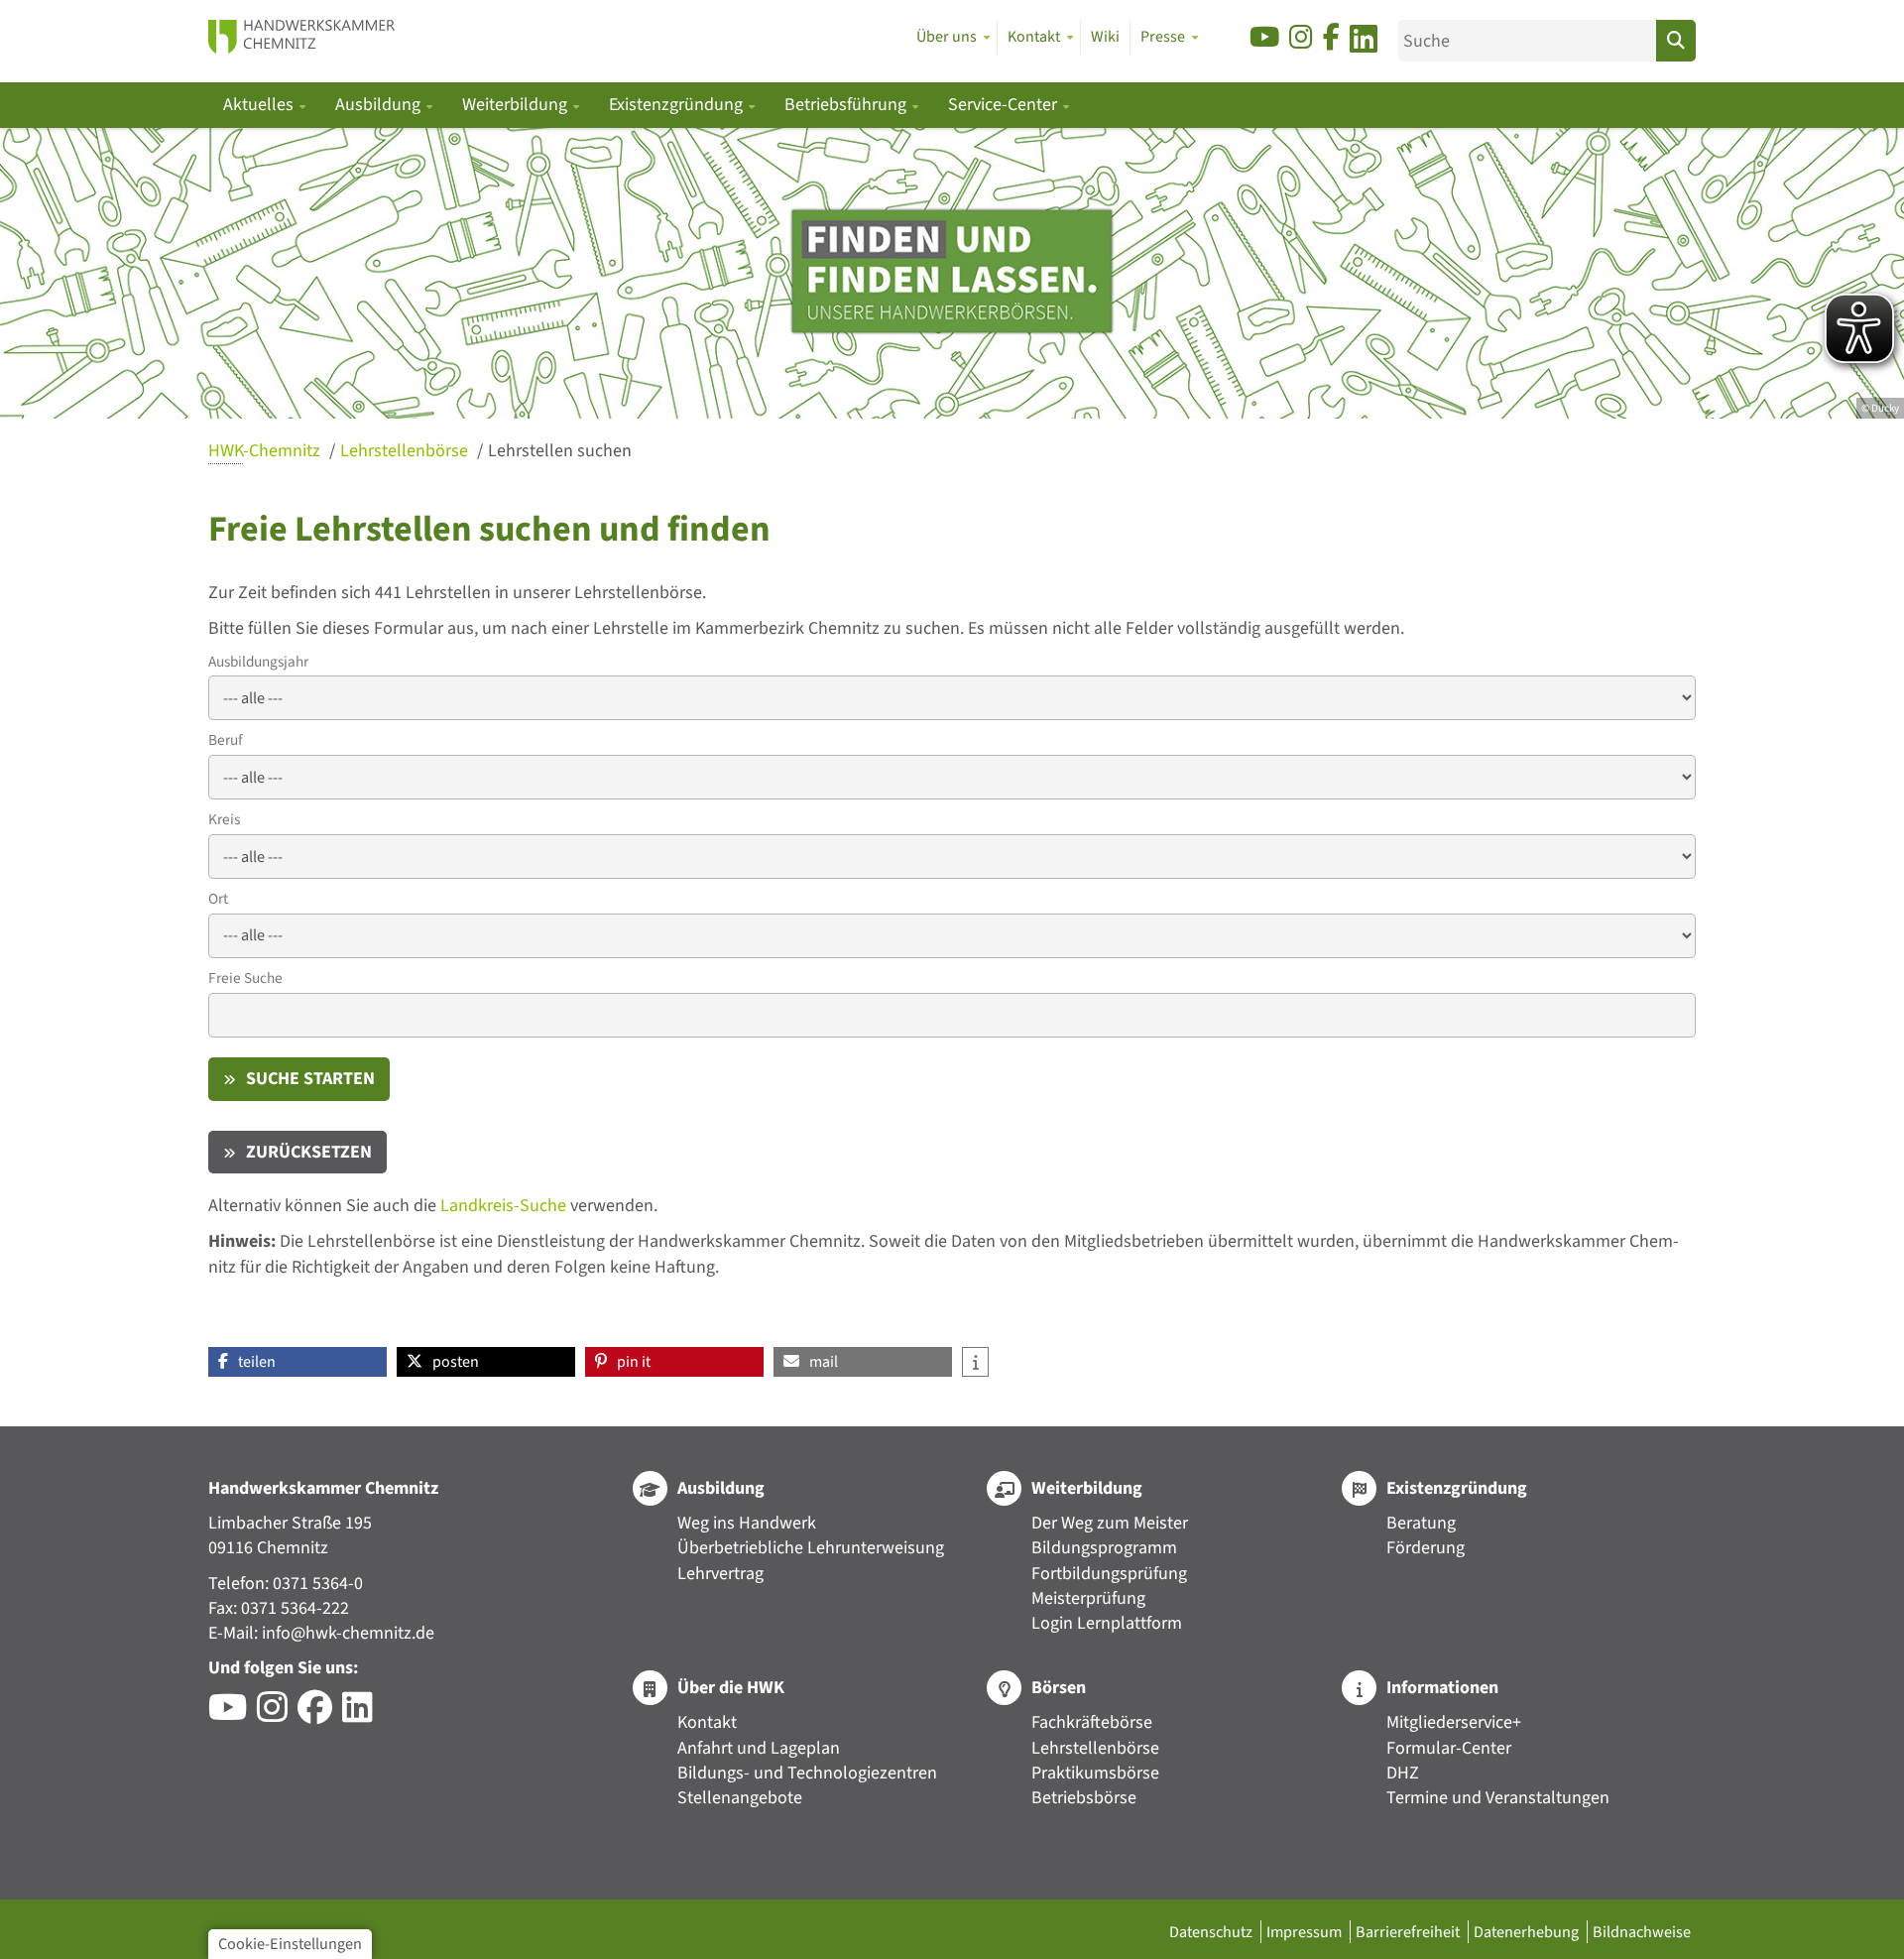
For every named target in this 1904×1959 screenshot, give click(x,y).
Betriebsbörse (1084, 1798)
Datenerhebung (1528, 1932)
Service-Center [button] (1005, 105)
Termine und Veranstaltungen (1498, 1798)
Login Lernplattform (1107, 1623)
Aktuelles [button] (260, 105)
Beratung (1421, 1523)
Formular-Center (1449, 1748)
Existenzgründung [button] (678, 105)
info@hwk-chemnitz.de (348, 1633)
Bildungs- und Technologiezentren (807, 1773)
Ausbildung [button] (380, 105)
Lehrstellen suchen (560, 451)
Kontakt (707, 1722)
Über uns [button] (947, 37)
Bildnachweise (1642, 1932)
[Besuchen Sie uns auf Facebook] (1331, 38)
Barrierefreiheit (1409, 1932)
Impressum (1306, 1932)
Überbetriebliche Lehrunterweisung (811, 1548)
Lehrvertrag (720, 1574)
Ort (218, 899)
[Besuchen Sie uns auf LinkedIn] (1364, 42)
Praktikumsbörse (1095, 1773)
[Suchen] (1676, 41)
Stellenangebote (740, 1798)
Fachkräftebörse (1092, 1722)
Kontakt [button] (1034, 37)
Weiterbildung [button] (517, 105)
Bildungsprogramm (1104, 1548)
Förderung (1426, 1548)
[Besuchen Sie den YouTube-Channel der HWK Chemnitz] (233, 1714)
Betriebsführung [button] (847, 105)
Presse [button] (1163, 37)
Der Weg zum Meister (1110, 1523)
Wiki (1105, 37)
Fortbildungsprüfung (1109, 1574)
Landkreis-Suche (503, 1206)
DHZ (1403, 1773)
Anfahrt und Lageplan (759, 1748)
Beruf (225, 740)
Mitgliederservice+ (1454, 1722)
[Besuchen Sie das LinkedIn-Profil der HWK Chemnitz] (362, 1714)
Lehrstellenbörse (406, 451)
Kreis (224, 820)
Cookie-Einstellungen (290, 1944)
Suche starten (310, 1079)
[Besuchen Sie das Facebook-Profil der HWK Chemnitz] (320, 1714)
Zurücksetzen (309, 1152)
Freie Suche (245, 979)
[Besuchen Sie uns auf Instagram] (1301, 38)
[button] (297, 1362)
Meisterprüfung (1088, 1598)
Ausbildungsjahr (258, 662)
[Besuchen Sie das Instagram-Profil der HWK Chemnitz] (277, 1714)
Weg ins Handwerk (747, 1523)
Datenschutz (1212, 1932)
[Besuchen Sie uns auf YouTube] (1264, 38)
